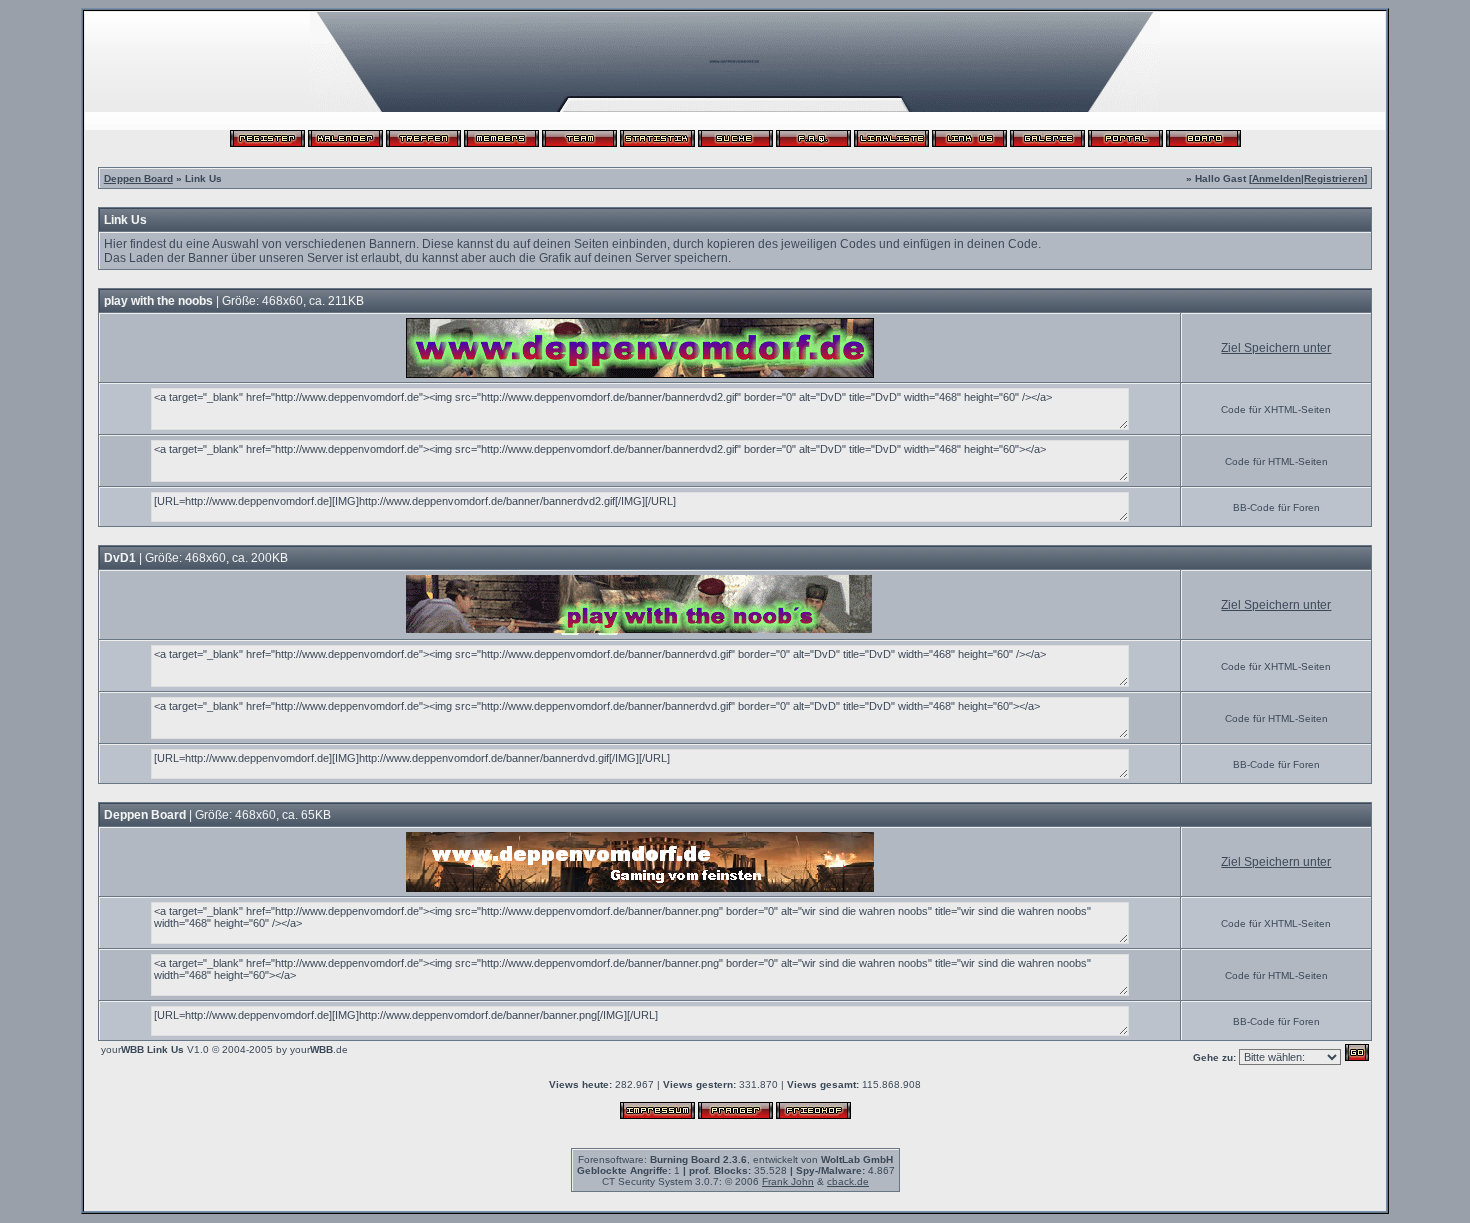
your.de (319, 1049)
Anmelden (1276, 178)
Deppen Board (138, 178)
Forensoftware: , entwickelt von (735, 1159)
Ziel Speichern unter (1276, 348)
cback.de (848, 1181)
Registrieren (1334, 178)
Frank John (788, 1181)
